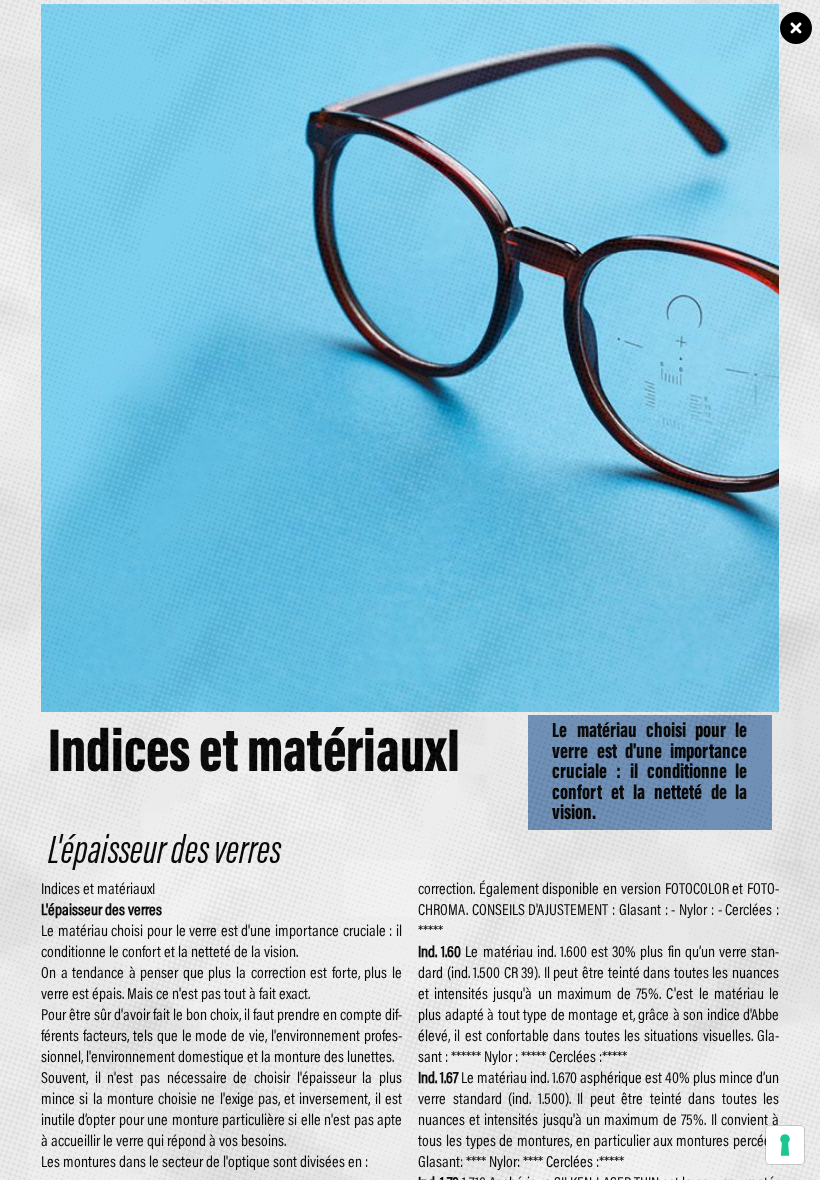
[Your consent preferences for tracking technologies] (785, 1145)
